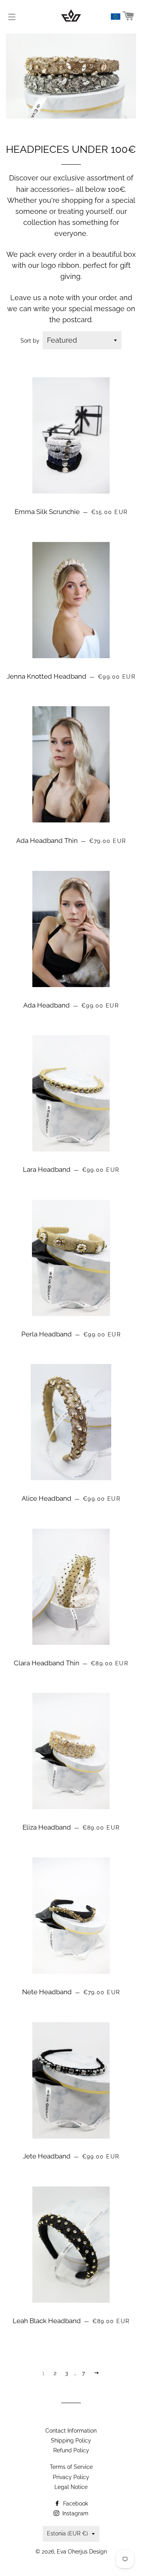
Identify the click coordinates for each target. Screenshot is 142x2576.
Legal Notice (71, 2487)
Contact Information (71, 2431)
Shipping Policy (71, 2441)
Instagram (75, 2513)
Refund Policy (71, 2450)
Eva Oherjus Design (82, 2552)
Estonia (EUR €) (67, 2533)
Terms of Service (71, 2467)
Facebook (75, 2504)
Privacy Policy (71, 2477)
